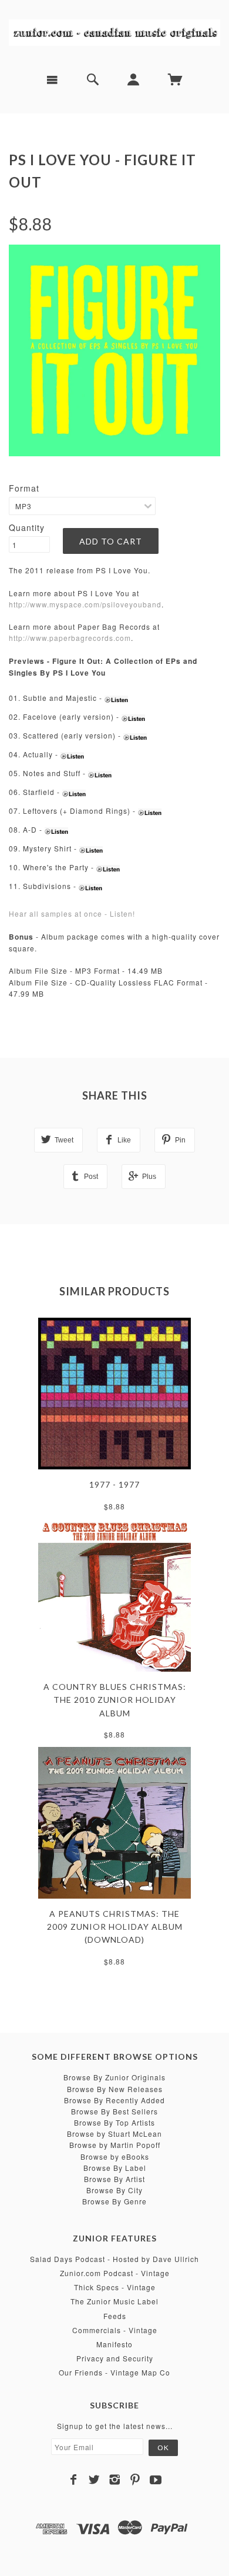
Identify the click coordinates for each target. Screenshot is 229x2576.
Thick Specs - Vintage (115, 2287)
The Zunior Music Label (114, 2301)
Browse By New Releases (115, 2089)
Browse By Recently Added (114, 2100)
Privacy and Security (115, 2358)
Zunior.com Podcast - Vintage (115, 2273)
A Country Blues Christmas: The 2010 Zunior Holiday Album (115, 1700)
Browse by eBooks (115, 2156)
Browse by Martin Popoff (115, 2145)
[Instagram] (115, 2480)
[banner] (114, 32)
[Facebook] (74, 2480)
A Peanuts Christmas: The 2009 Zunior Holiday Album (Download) (115, 1927)
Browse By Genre (114, 2201)
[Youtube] (156, 2480)
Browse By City (114, 2190)
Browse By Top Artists (114, 2122)
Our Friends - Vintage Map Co (114, 2372)
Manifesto (114, 2344)
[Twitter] (94, 2480)
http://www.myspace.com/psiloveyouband (85, 604)
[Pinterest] (135, 2480)
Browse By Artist (114, 2179)
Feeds (115, 2316)
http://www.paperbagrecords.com (70, 638)
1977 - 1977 (114, 1484)
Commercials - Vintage (115, 2330)
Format (24, 488)
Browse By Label (115, 2168)
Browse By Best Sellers (114, 2111)
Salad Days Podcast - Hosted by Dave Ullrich (114, 2259)
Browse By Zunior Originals (114, 2077)
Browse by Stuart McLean (114, 2134)
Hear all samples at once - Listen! (72, 913)
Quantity (27, 527)
